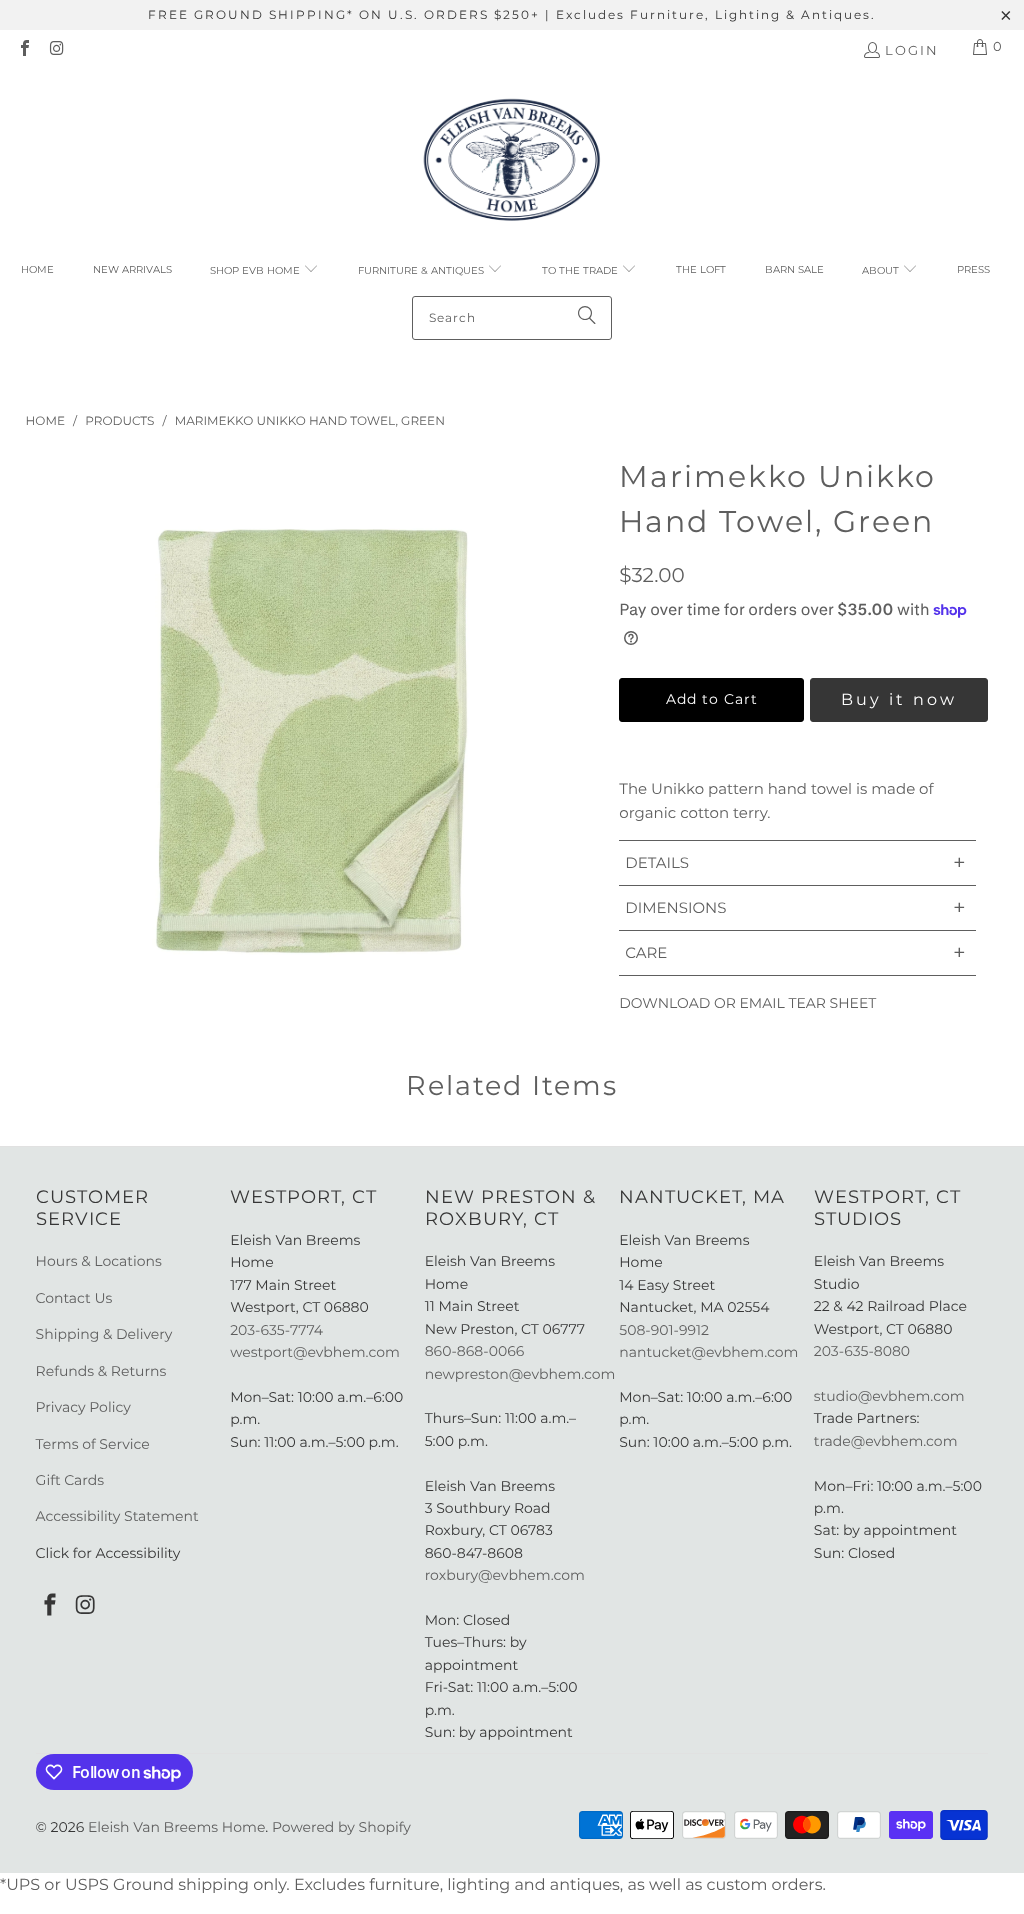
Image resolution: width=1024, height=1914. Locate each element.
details (795, 862)
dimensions (795, 907)
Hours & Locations (99, 1261)
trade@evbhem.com (886, 1441)
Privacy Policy (83, 1407)
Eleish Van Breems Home (176, 1827)
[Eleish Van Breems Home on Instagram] (56, 50)
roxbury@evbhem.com (505, 1575)
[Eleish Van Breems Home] (512, 163)
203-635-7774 (276, 1330)
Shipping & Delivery (104, 1334)
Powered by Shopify (341, 1827)
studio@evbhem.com (889, 1396)
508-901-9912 (664, 1330)
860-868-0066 (475, 1351)
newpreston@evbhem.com (522, 1374)
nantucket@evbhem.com (708, 1352)
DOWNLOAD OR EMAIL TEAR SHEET (747, 1003)
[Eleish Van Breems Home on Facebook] (24, 50)
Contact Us (74, 1298)
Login (912, 50)
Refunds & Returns (101, 1371)
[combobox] (512, 318)
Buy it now (899, 699)
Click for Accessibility (108, 1553)
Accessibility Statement (117, 1516)
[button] (264, 271)
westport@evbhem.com (315, 1352)
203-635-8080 (862, 1351)
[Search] (587, 318)
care (795, 952)
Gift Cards (70, 1480)
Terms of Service (93, 1444)
